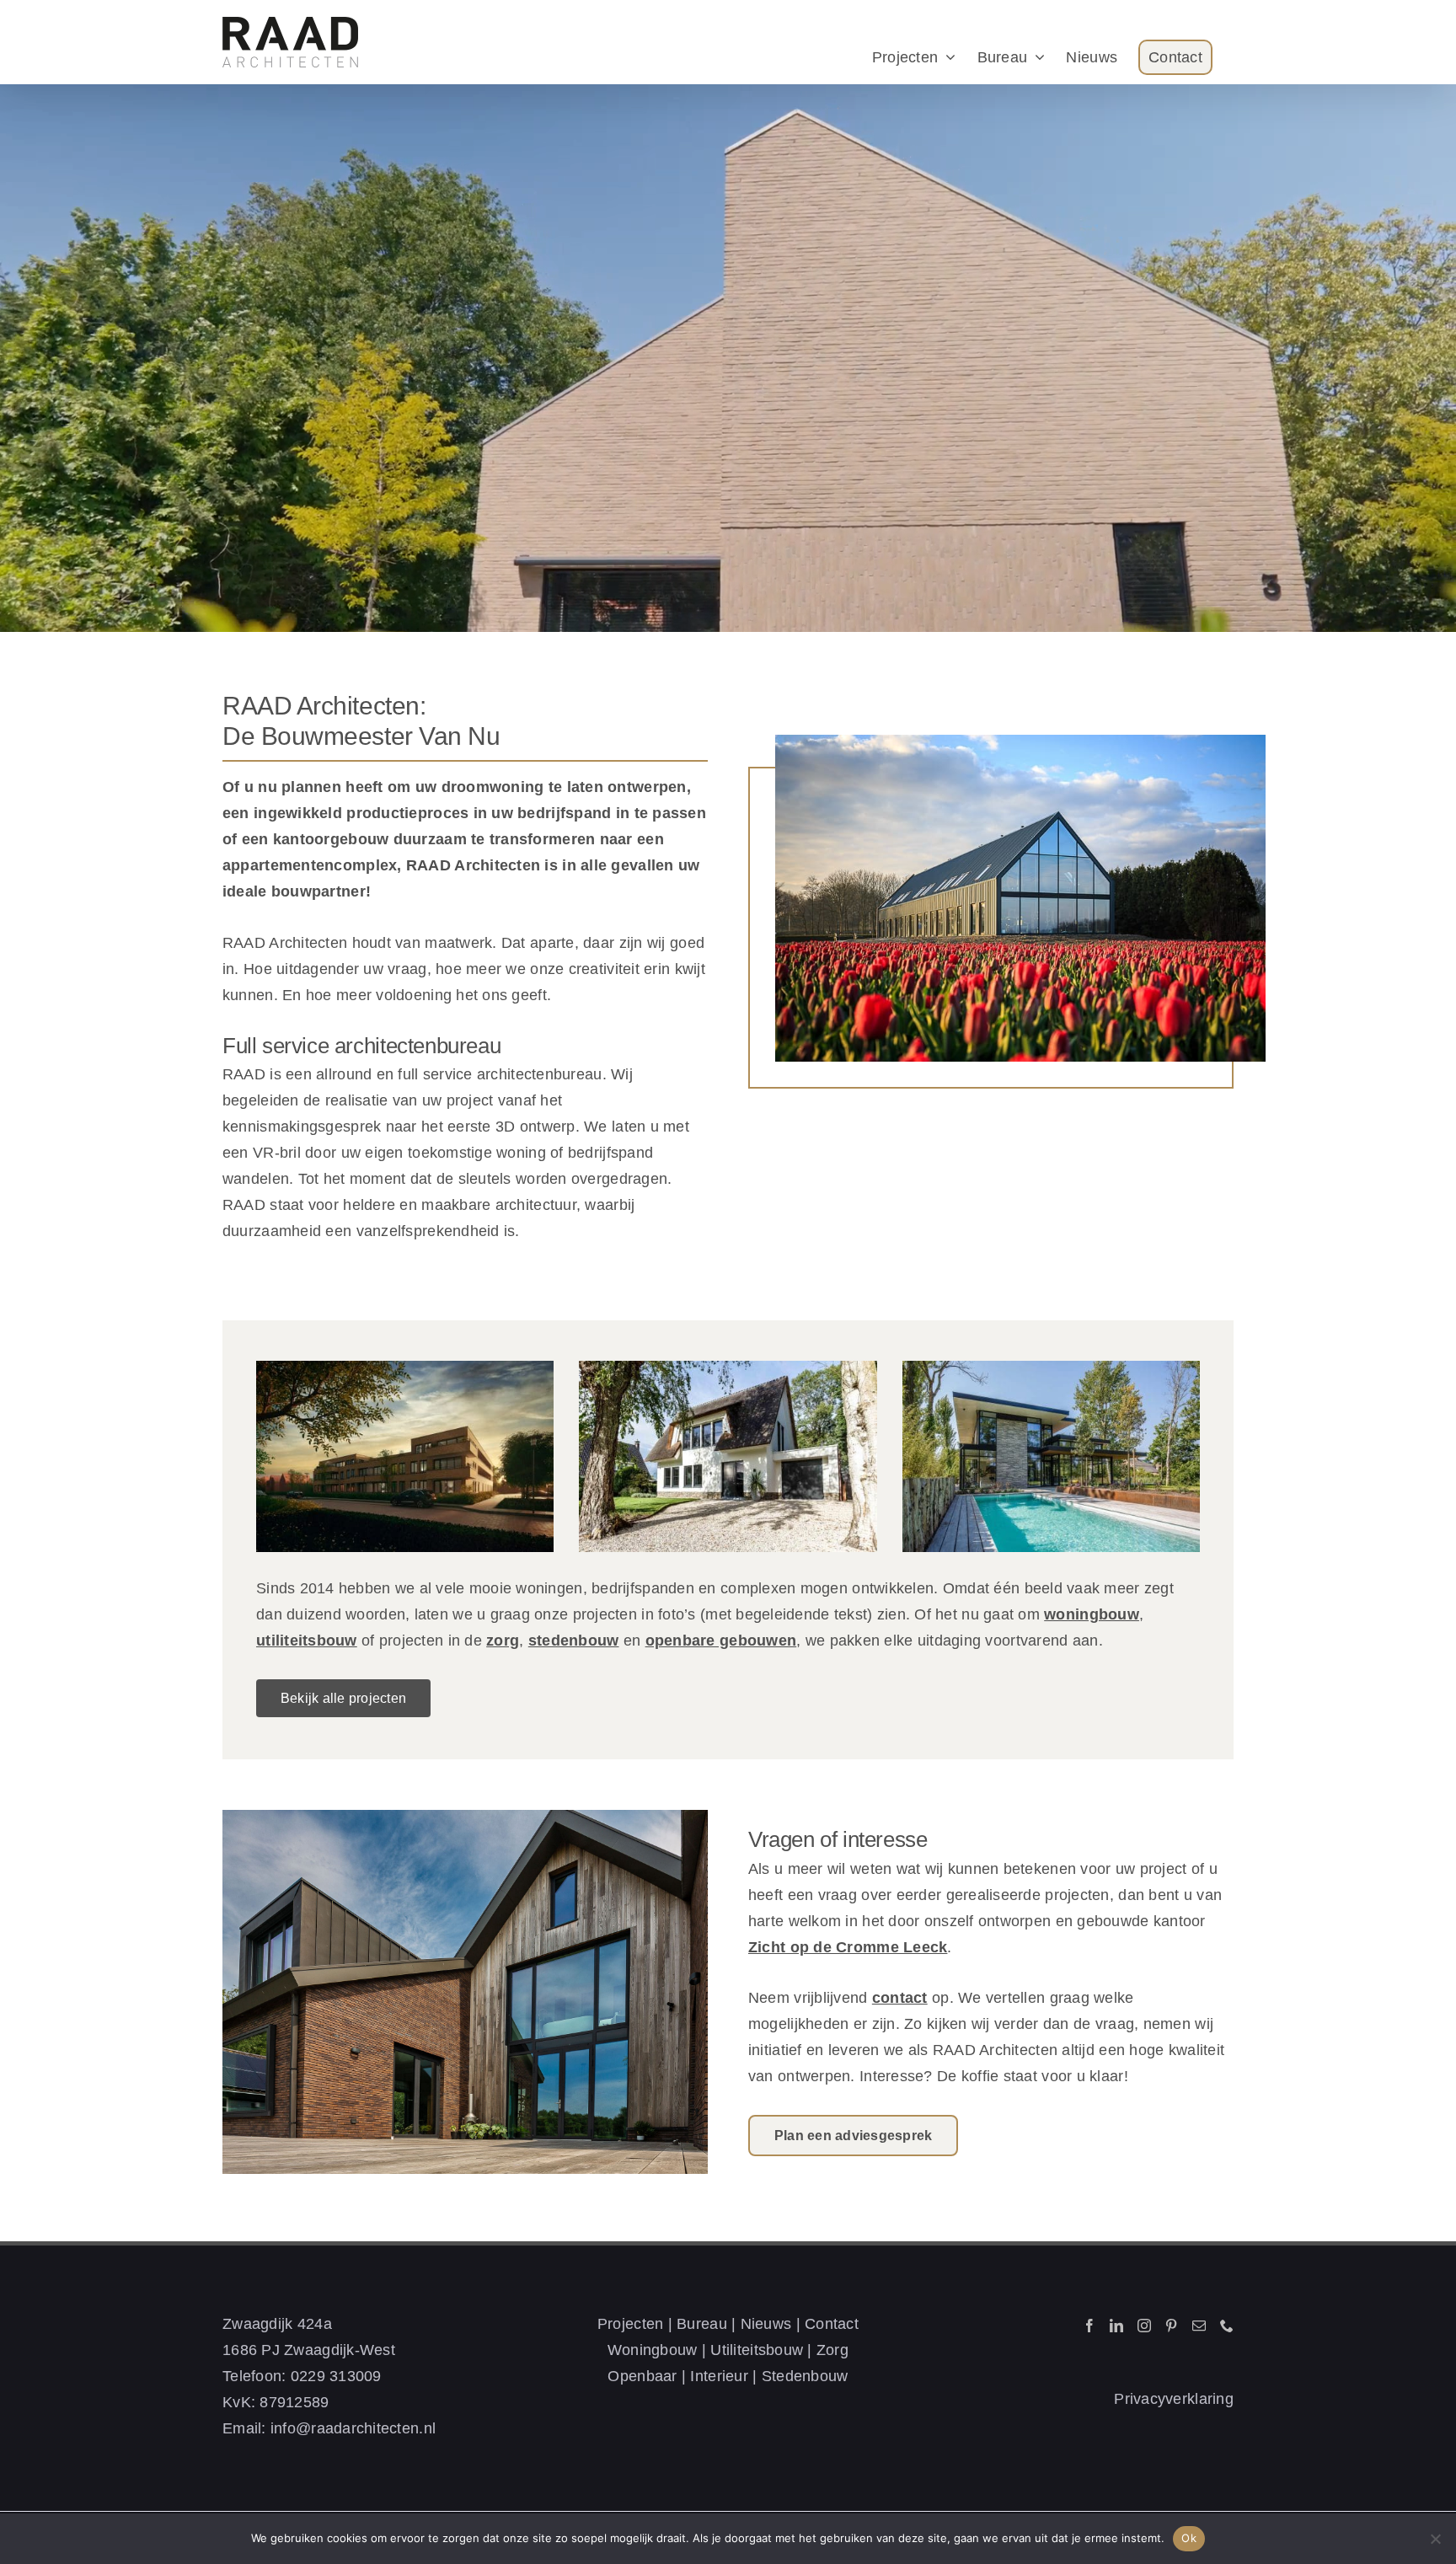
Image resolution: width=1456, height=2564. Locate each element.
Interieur (719, 2376)
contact (900, 1998)
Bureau (702, 2324)
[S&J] (1051, 1456)
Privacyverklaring (1174, 2399)
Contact (832, 2324)
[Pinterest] (1171, 2326)
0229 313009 (336, 2376)
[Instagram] (1144, 2326)
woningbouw (1092, 1614)
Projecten (630, 2324)
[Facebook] (1089, 2326)
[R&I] (728, 1456)
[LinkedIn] (1116, 2326)
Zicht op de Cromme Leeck (848, 1947)
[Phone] (1227, 2326)
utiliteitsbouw (307, 1641)
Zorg (832, 2350)
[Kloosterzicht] (405, 1456)
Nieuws (766, 2324)
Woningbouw (653, 2350)
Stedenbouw (805, 2376)
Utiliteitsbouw (757, 2350)
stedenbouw (574, 1641)
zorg (503, 1641)
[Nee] (1435, 2539)
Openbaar (642, 2376)
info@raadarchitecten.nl (353, 2428)
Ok (1189, 2538)
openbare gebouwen (721, 1641)
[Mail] (1199, 2326)
